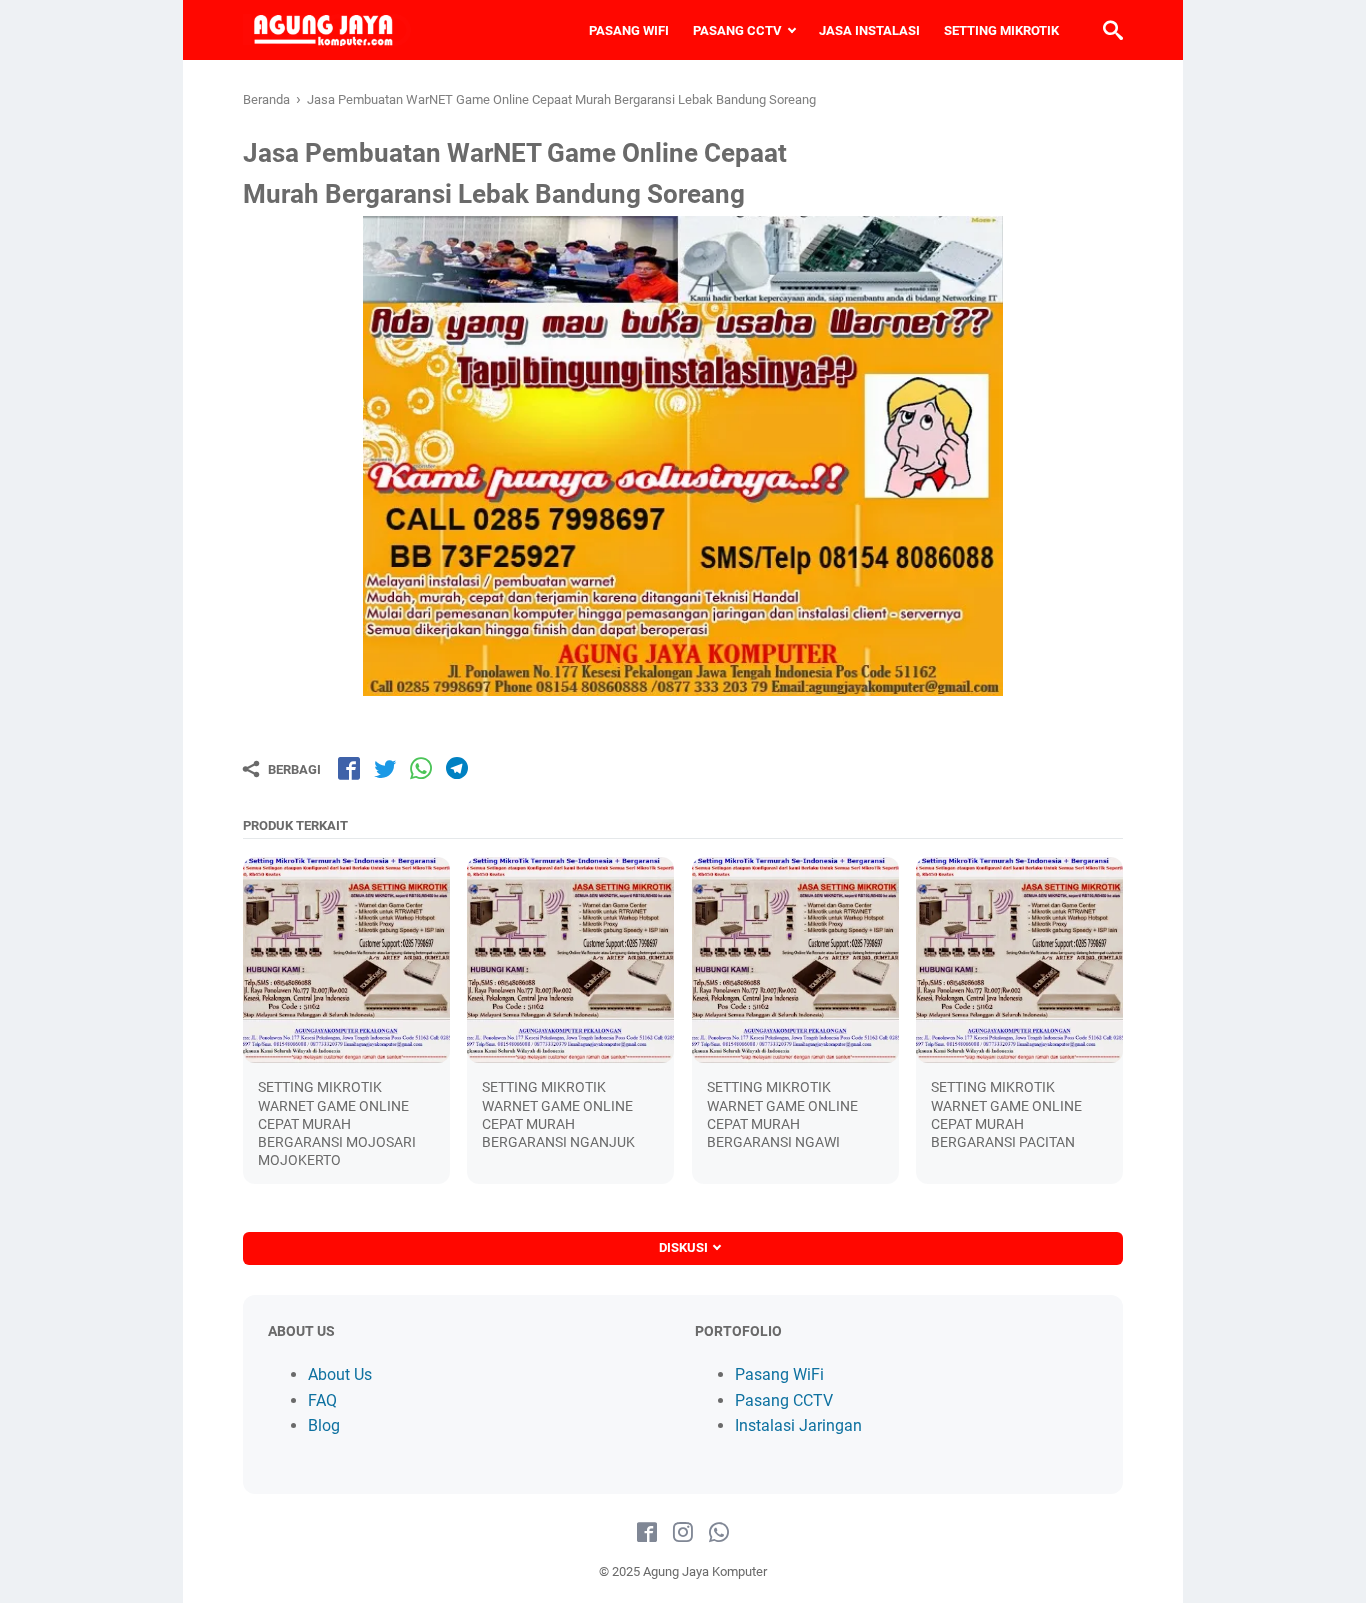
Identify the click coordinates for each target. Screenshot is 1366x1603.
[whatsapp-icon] (719, 1533)
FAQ (322, 1400)
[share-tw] (385, 768)
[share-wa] (421, 768)
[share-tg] (457, 768)
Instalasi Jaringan (798, 1425)
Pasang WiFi (779, 1374)
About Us (340, 1374)
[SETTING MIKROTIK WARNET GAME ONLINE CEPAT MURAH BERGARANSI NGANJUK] (570, 960)
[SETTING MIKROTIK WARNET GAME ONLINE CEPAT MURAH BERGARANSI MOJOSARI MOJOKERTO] (346, 960)
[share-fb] (349, 768)
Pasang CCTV (784, 1400)
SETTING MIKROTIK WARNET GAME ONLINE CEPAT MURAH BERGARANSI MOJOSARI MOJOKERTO (337, 1123)
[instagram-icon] (683, 1533)
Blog (324, 1425)
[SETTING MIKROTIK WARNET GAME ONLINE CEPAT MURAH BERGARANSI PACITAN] (1019, 960)
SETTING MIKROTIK (1001, 30)
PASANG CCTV (737, 30)
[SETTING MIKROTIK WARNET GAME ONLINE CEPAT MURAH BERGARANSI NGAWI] (795, 960)
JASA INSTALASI (869, 30)
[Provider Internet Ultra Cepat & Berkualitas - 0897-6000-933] (327, 30)
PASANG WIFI (629, 30)
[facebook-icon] (647, 1533)
